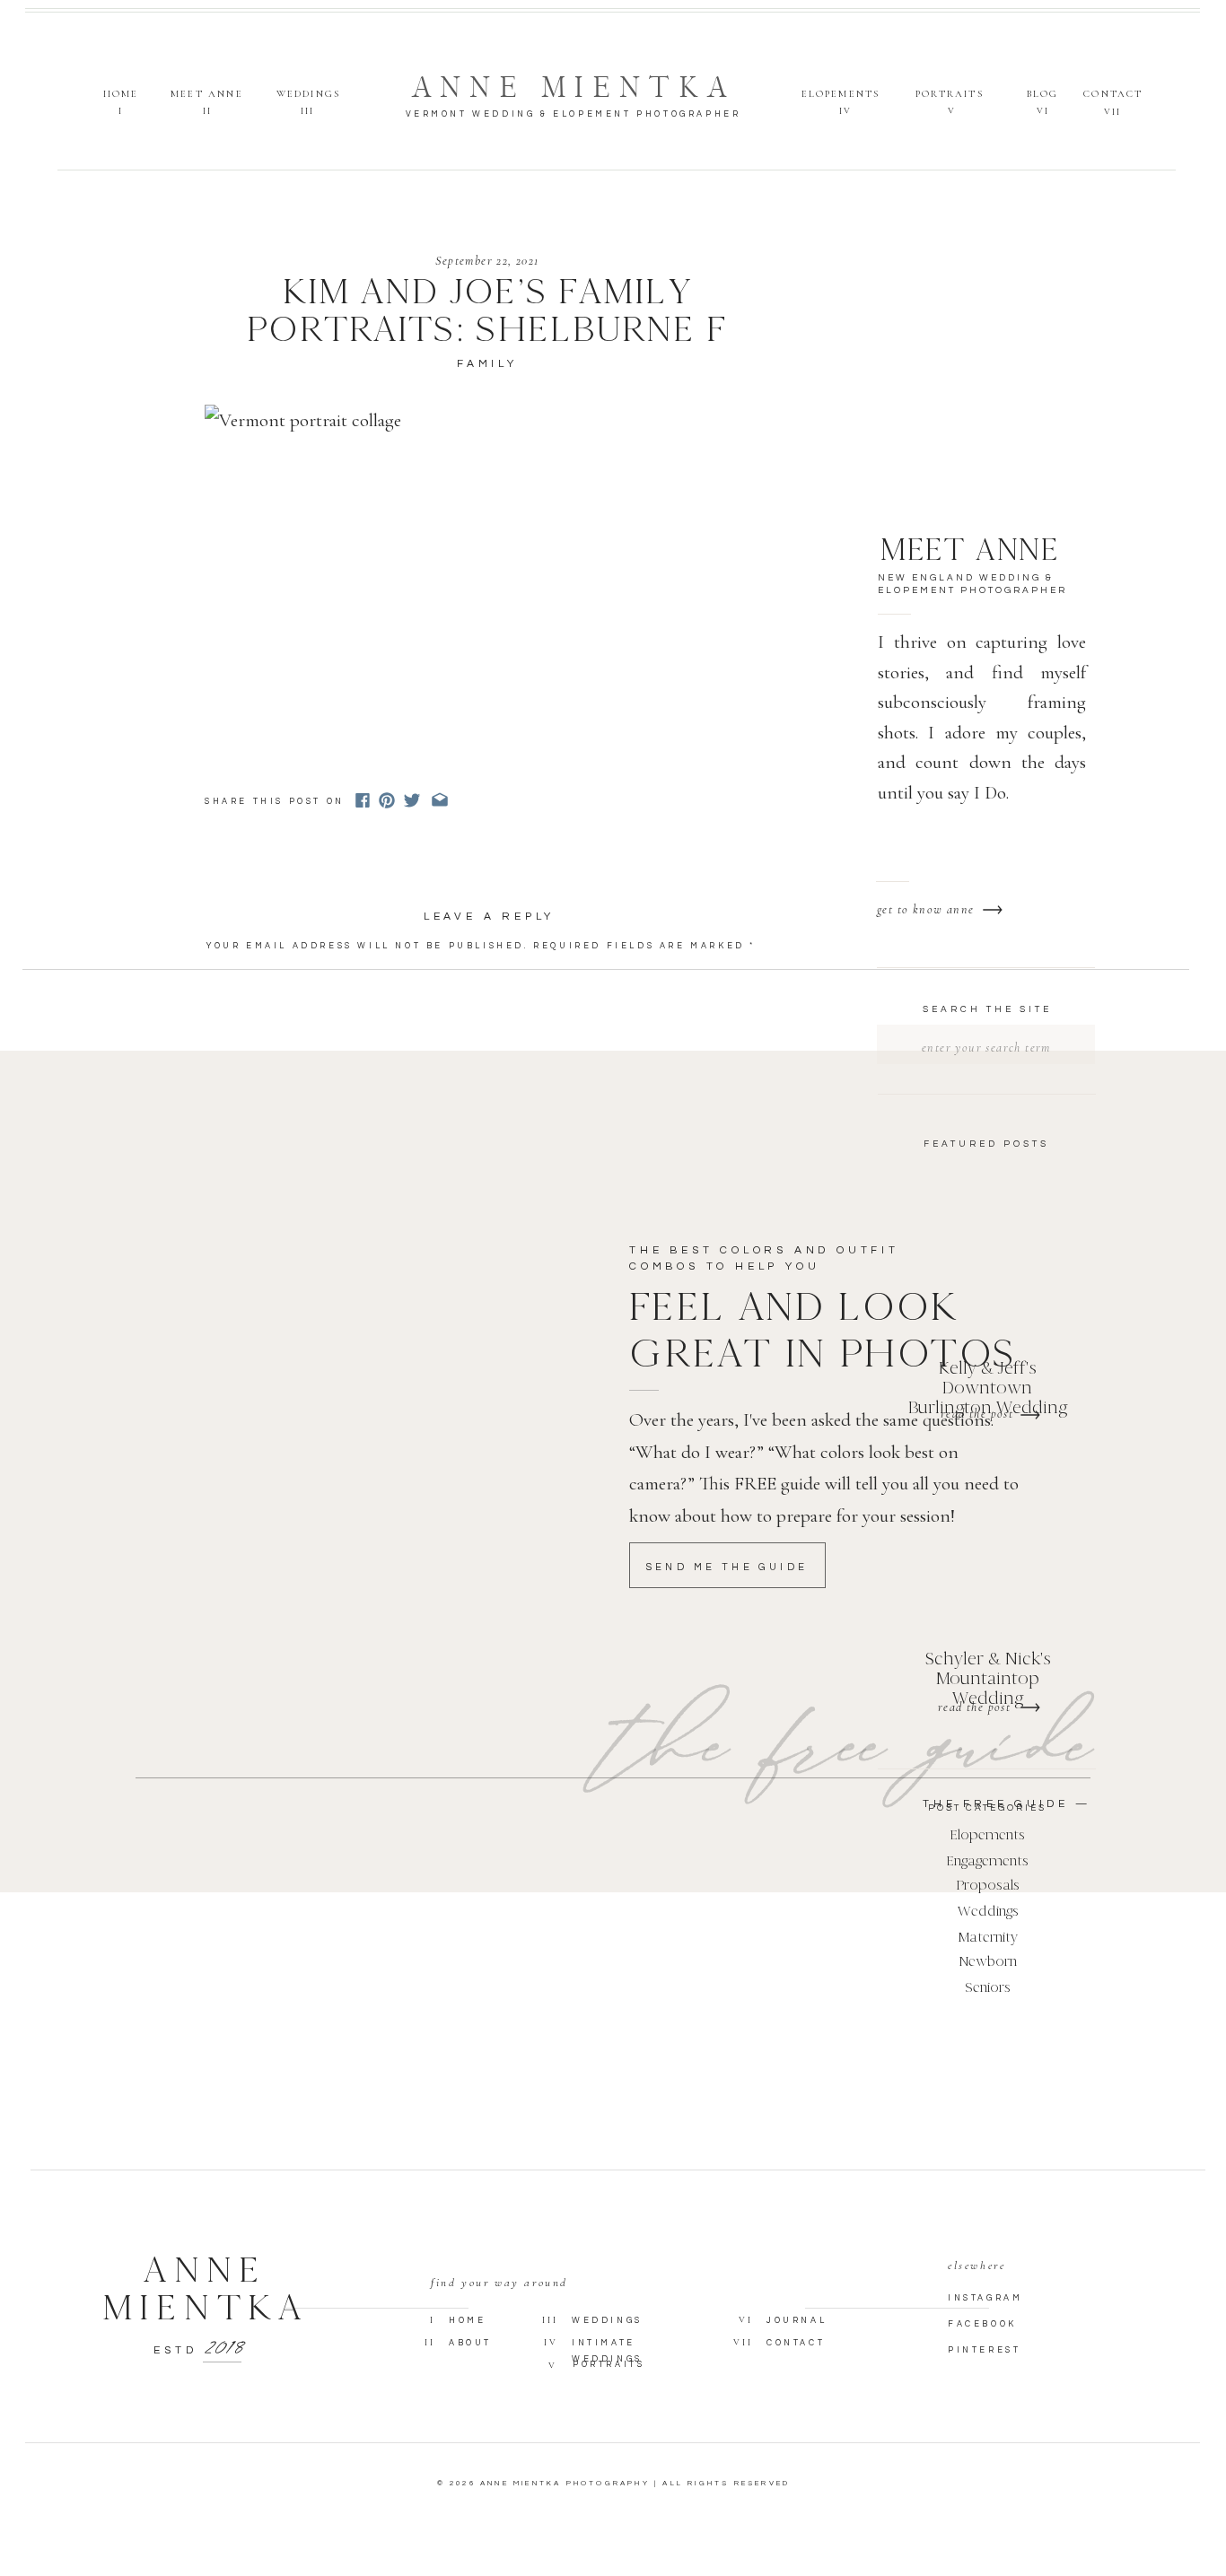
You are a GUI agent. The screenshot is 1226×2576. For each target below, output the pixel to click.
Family (487, 364)
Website (236, 1174)
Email (232, 1135)
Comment (244, 972)
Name (231, 1095)
